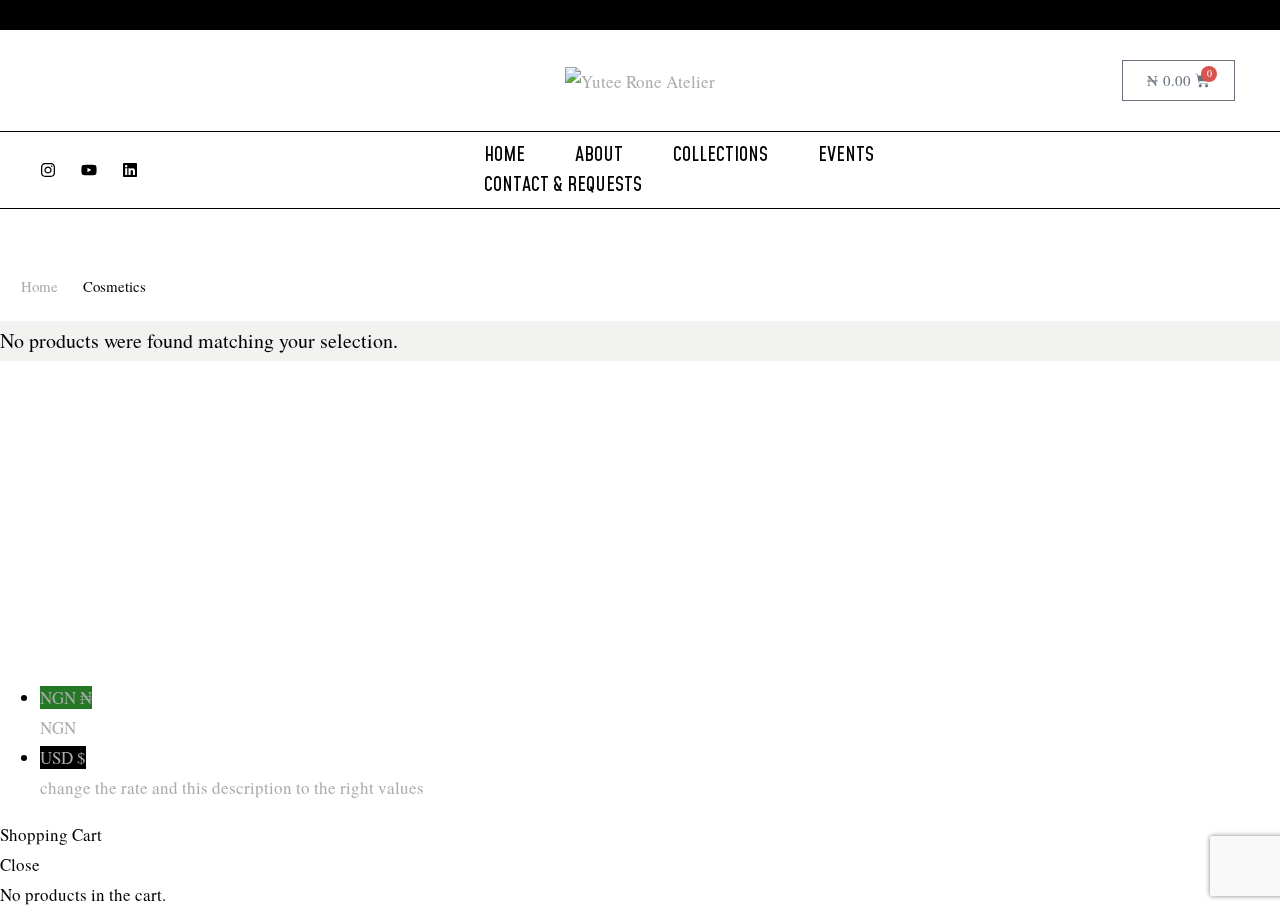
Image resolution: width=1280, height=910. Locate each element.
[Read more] (812, 15)
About (599, 155)
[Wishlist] (1100, 81)
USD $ (232, 772)
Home (504, 155)
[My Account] (1061, 81)
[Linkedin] (130, 170)
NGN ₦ (66, 712)
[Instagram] (48, 170)
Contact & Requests (563, 185)
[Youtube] (89, 170)
